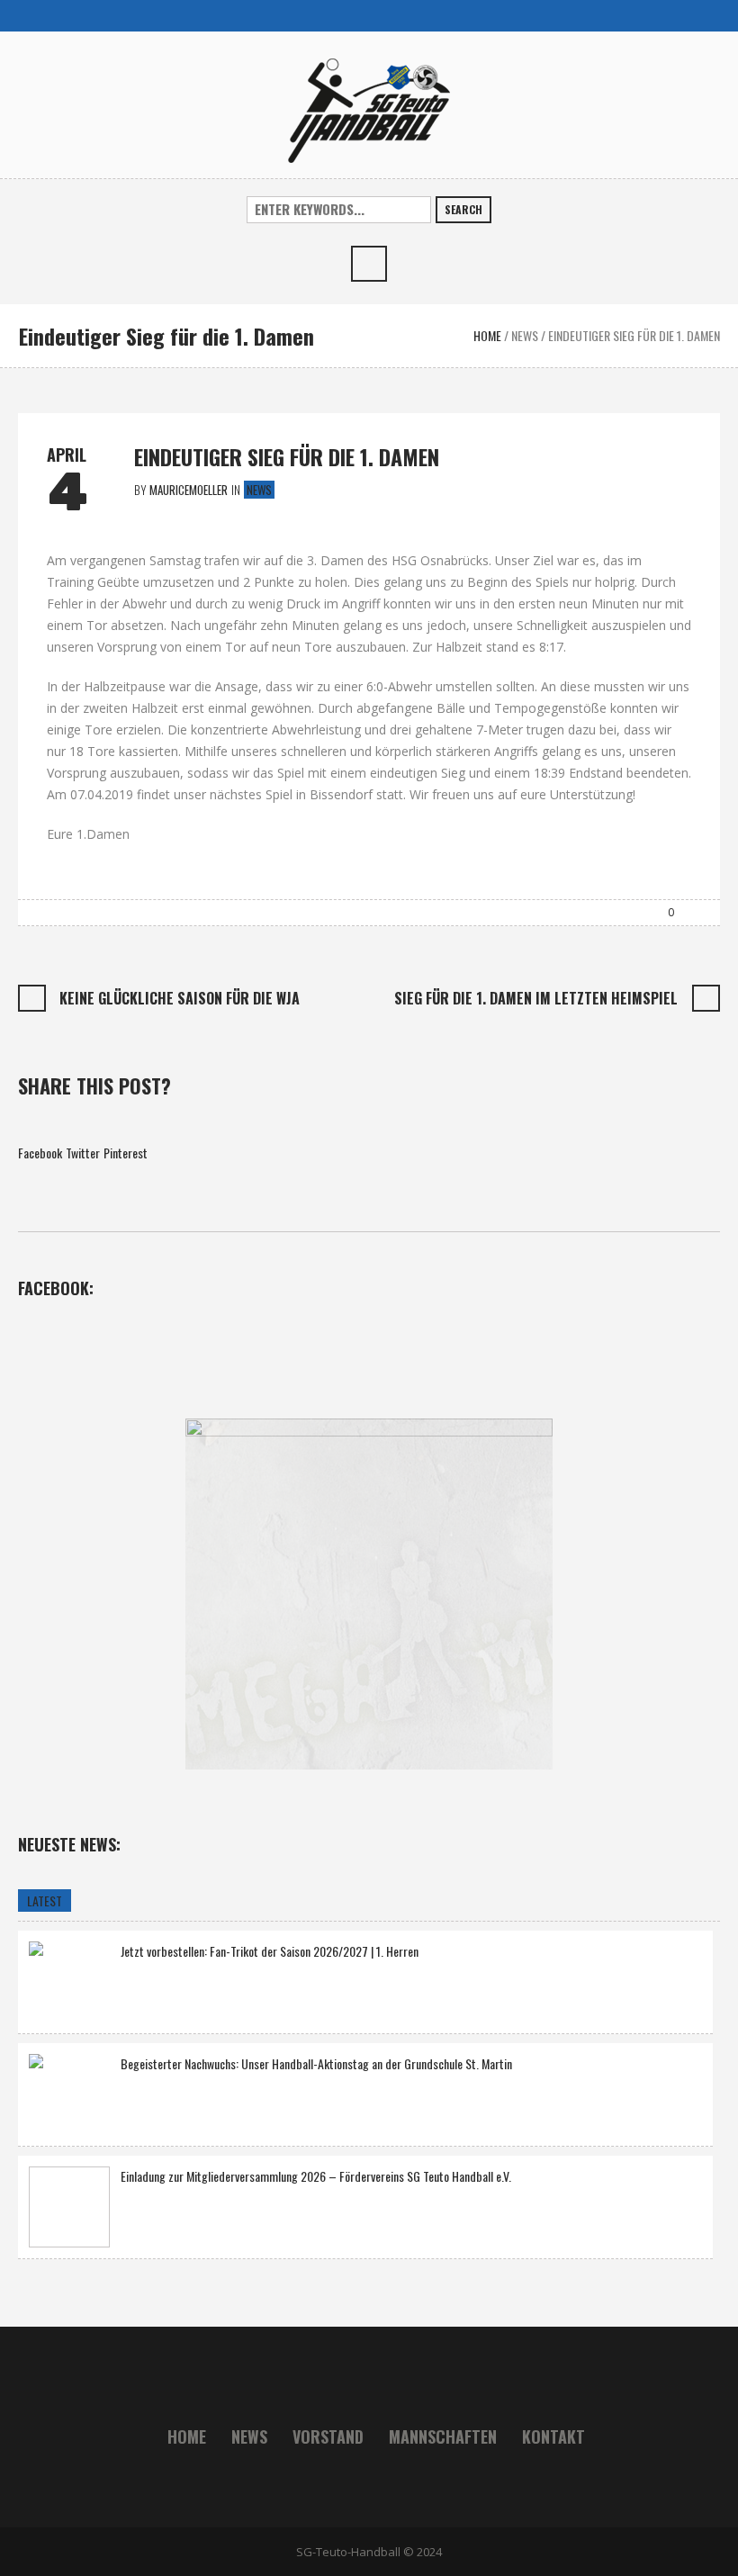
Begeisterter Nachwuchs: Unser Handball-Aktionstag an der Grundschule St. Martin (316, 2063)
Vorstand (328, 2436)
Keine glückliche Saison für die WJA (180, 998)
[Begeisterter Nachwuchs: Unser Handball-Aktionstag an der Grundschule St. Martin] (69, 2092)
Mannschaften (443, 2436)
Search (463, 209)
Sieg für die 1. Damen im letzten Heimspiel (536, 998)
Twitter (83, 1153)
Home (487, 335)
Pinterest (126, 1153)
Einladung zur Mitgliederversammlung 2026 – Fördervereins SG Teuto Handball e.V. (316, 2176)
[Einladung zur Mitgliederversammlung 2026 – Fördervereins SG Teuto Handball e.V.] (69, 2207)
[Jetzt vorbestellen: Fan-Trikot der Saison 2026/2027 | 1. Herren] (69, 1980)
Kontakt (553, 2436)
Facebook (40, 1153)
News (525, 335)
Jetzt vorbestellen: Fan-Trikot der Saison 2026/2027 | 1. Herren (270, 1951)
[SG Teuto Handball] (369, 108)
